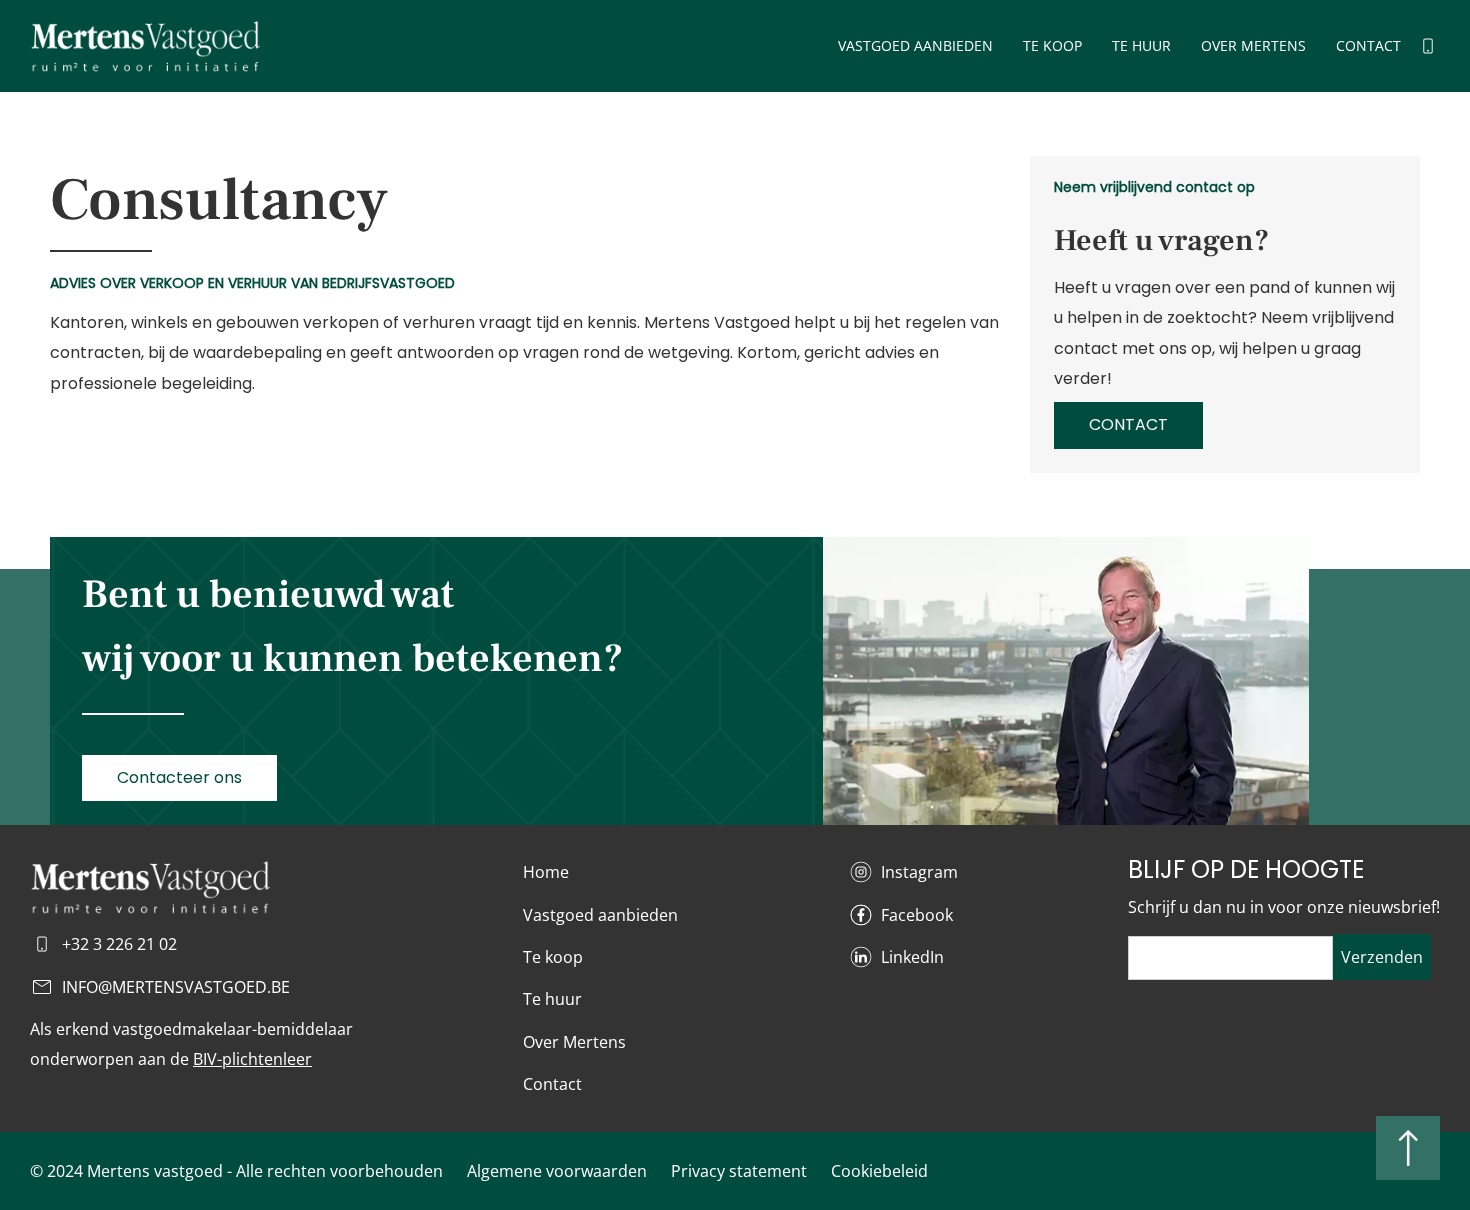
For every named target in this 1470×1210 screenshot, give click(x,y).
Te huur (552, 999)
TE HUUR (1141, 45)
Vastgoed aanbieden (600, 915)
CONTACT (1368, 45)
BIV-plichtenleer (252, 1059)
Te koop (553, 957)
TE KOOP (1052, 45)
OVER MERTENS (1253, 45)
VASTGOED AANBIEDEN (915, 45)
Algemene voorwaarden (557, 1171)
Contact (552, 1084)
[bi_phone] (1428, 46)
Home (546, 872)
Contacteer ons (179, 777)
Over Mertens (574, 1042)
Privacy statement (739, 1171)
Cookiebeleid (879, 1171)
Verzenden (1382, 957)
